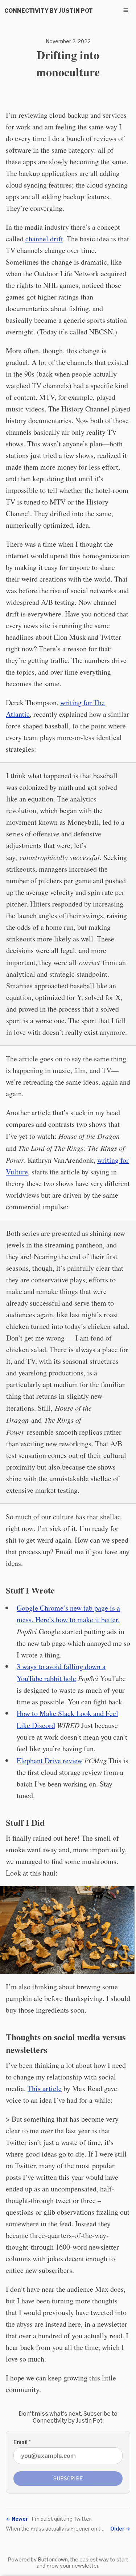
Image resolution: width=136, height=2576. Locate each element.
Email (22, 2442)
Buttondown (53, 2559)
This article (45, 2088)
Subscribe (68, 2478)
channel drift (44, 239)
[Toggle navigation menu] (126, 10)
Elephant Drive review (50, 1761)
